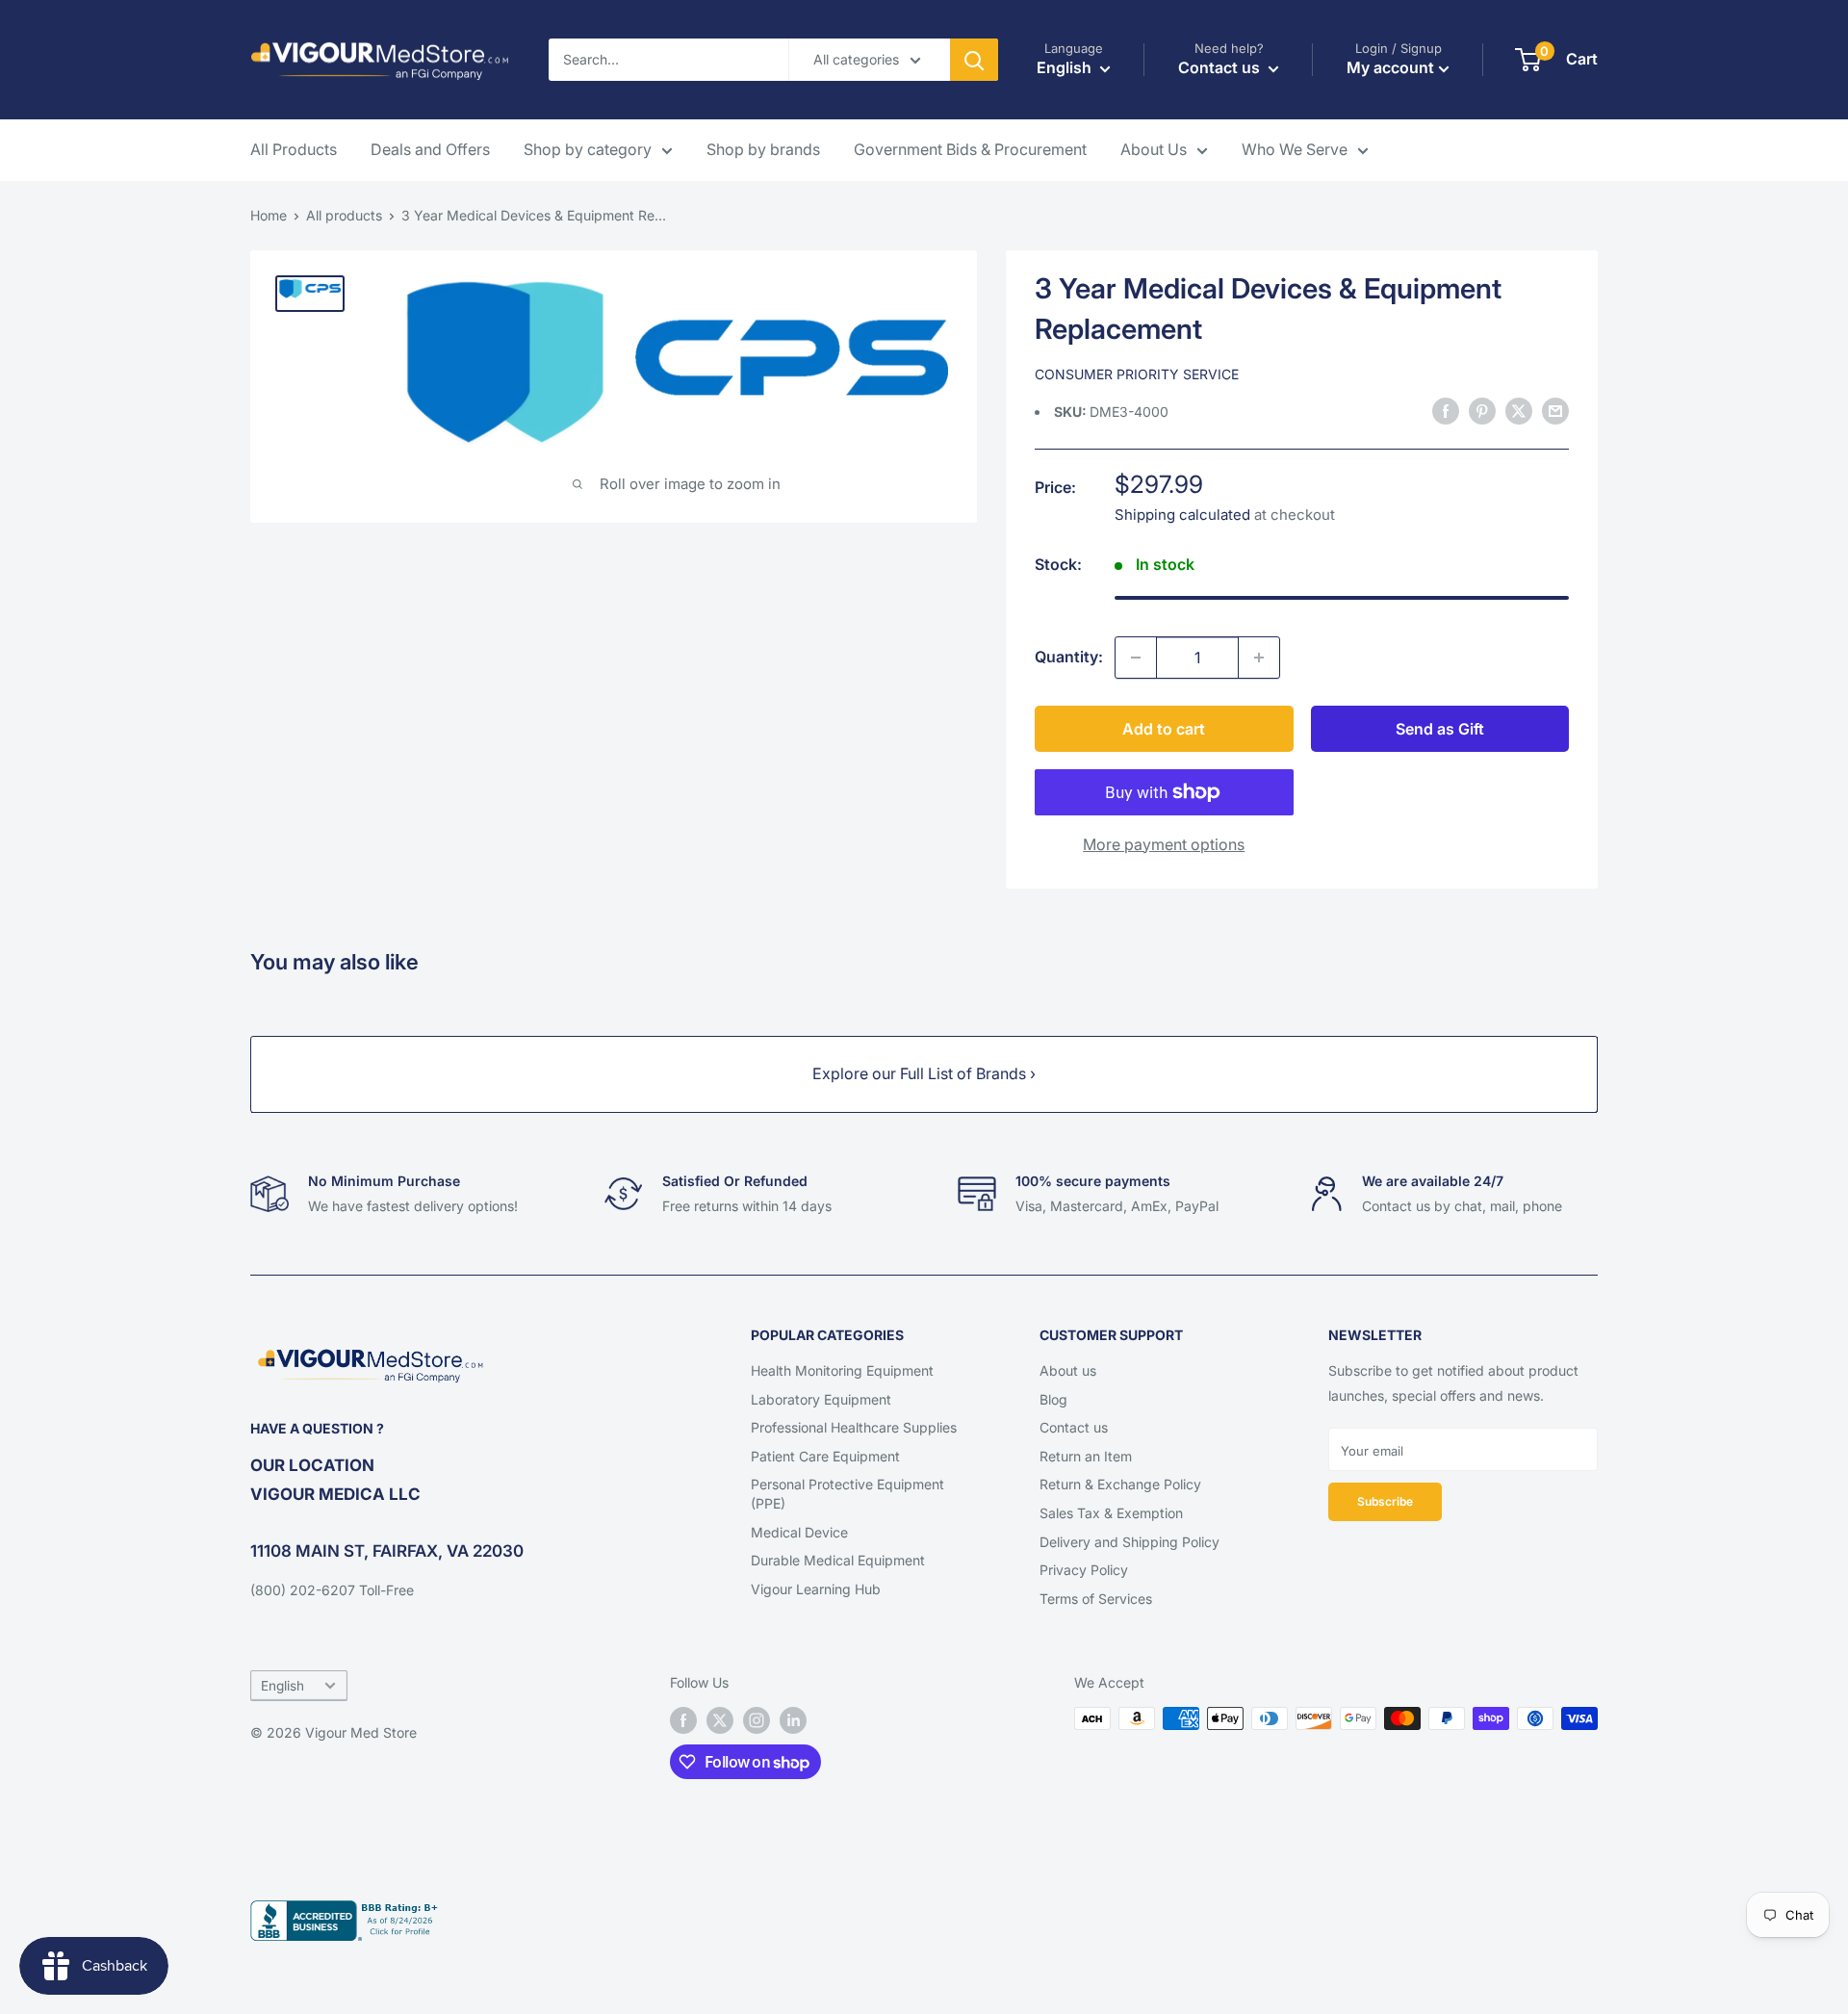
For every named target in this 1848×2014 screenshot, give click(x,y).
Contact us (1074, 1427)
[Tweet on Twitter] (1519, 411)
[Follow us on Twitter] (720, 1720)
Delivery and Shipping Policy (1129, 1542)
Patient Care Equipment (825, 1456)
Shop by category (588, 149)
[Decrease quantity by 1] (1136, 658)
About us (1068, 1370)
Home (269, 215)
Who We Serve (1295, 149)
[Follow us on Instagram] (757, 1720)
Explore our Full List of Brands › (924, 1073)
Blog (1053, 1399)
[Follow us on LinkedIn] (793, 1720)
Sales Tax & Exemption (1111, 1513)
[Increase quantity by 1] (1259, 658)
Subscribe (1385, 1501)
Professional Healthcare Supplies (854, 1427)
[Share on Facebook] (1446, 411)
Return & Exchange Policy (1120, 1484)
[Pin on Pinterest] (1482, 411)
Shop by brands (763, 149)
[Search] (974, 60)
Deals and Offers (430, 149)
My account (1390, 67)
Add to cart (1164, 729)
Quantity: (1069, 657)
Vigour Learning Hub (816, 1589)
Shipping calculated (1182, 515)
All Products (294, 149)
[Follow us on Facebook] (683, 1720)
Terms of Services (1096, 1599)
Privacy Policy (1084, 1570)
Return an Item (1086, 1456)
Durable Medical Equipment (838, 1560)
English (282, 1686)
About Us (1154, 149)
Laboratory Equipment (821, 1399)
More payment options (1164, 844)
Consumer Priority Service (1137, 374)
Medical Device (799, 1532)
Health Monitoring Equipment (842, 1370)
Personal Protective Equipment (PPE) (847, 1494)
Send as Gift (1440, 729)
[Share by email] (1555, 411)
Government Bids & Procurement (970, 149)
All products (344, 215)
